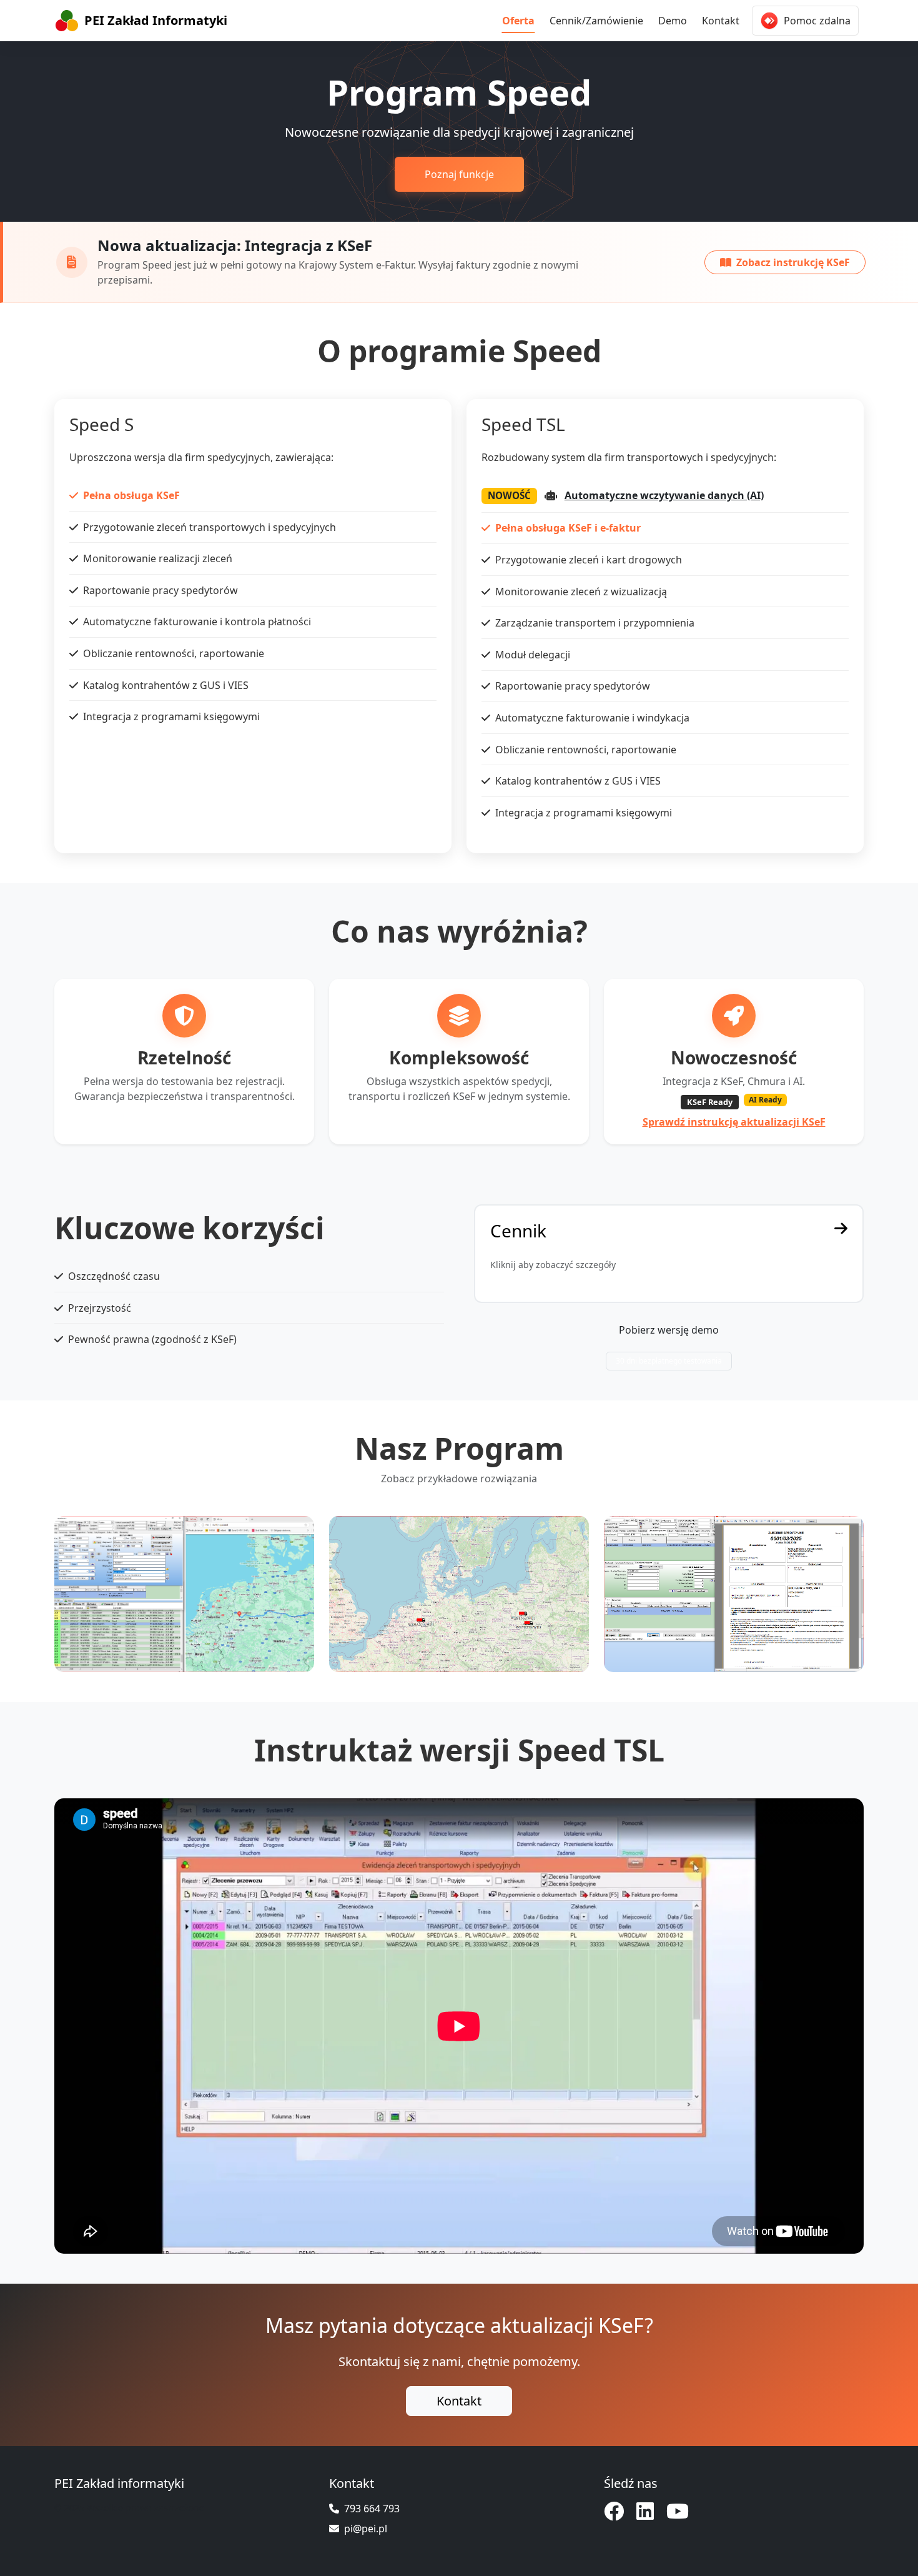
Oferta (518, 21)
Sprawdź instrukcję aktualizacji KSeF (734, 1122)
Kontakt (721, 21)
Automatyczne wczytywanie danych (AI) (664, 495)
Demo (673, 21)
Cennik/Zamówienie (596, 21)
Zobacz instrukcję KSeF (793, 262)
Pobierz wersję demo (669, 1330)
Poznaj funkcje (459, 174)
